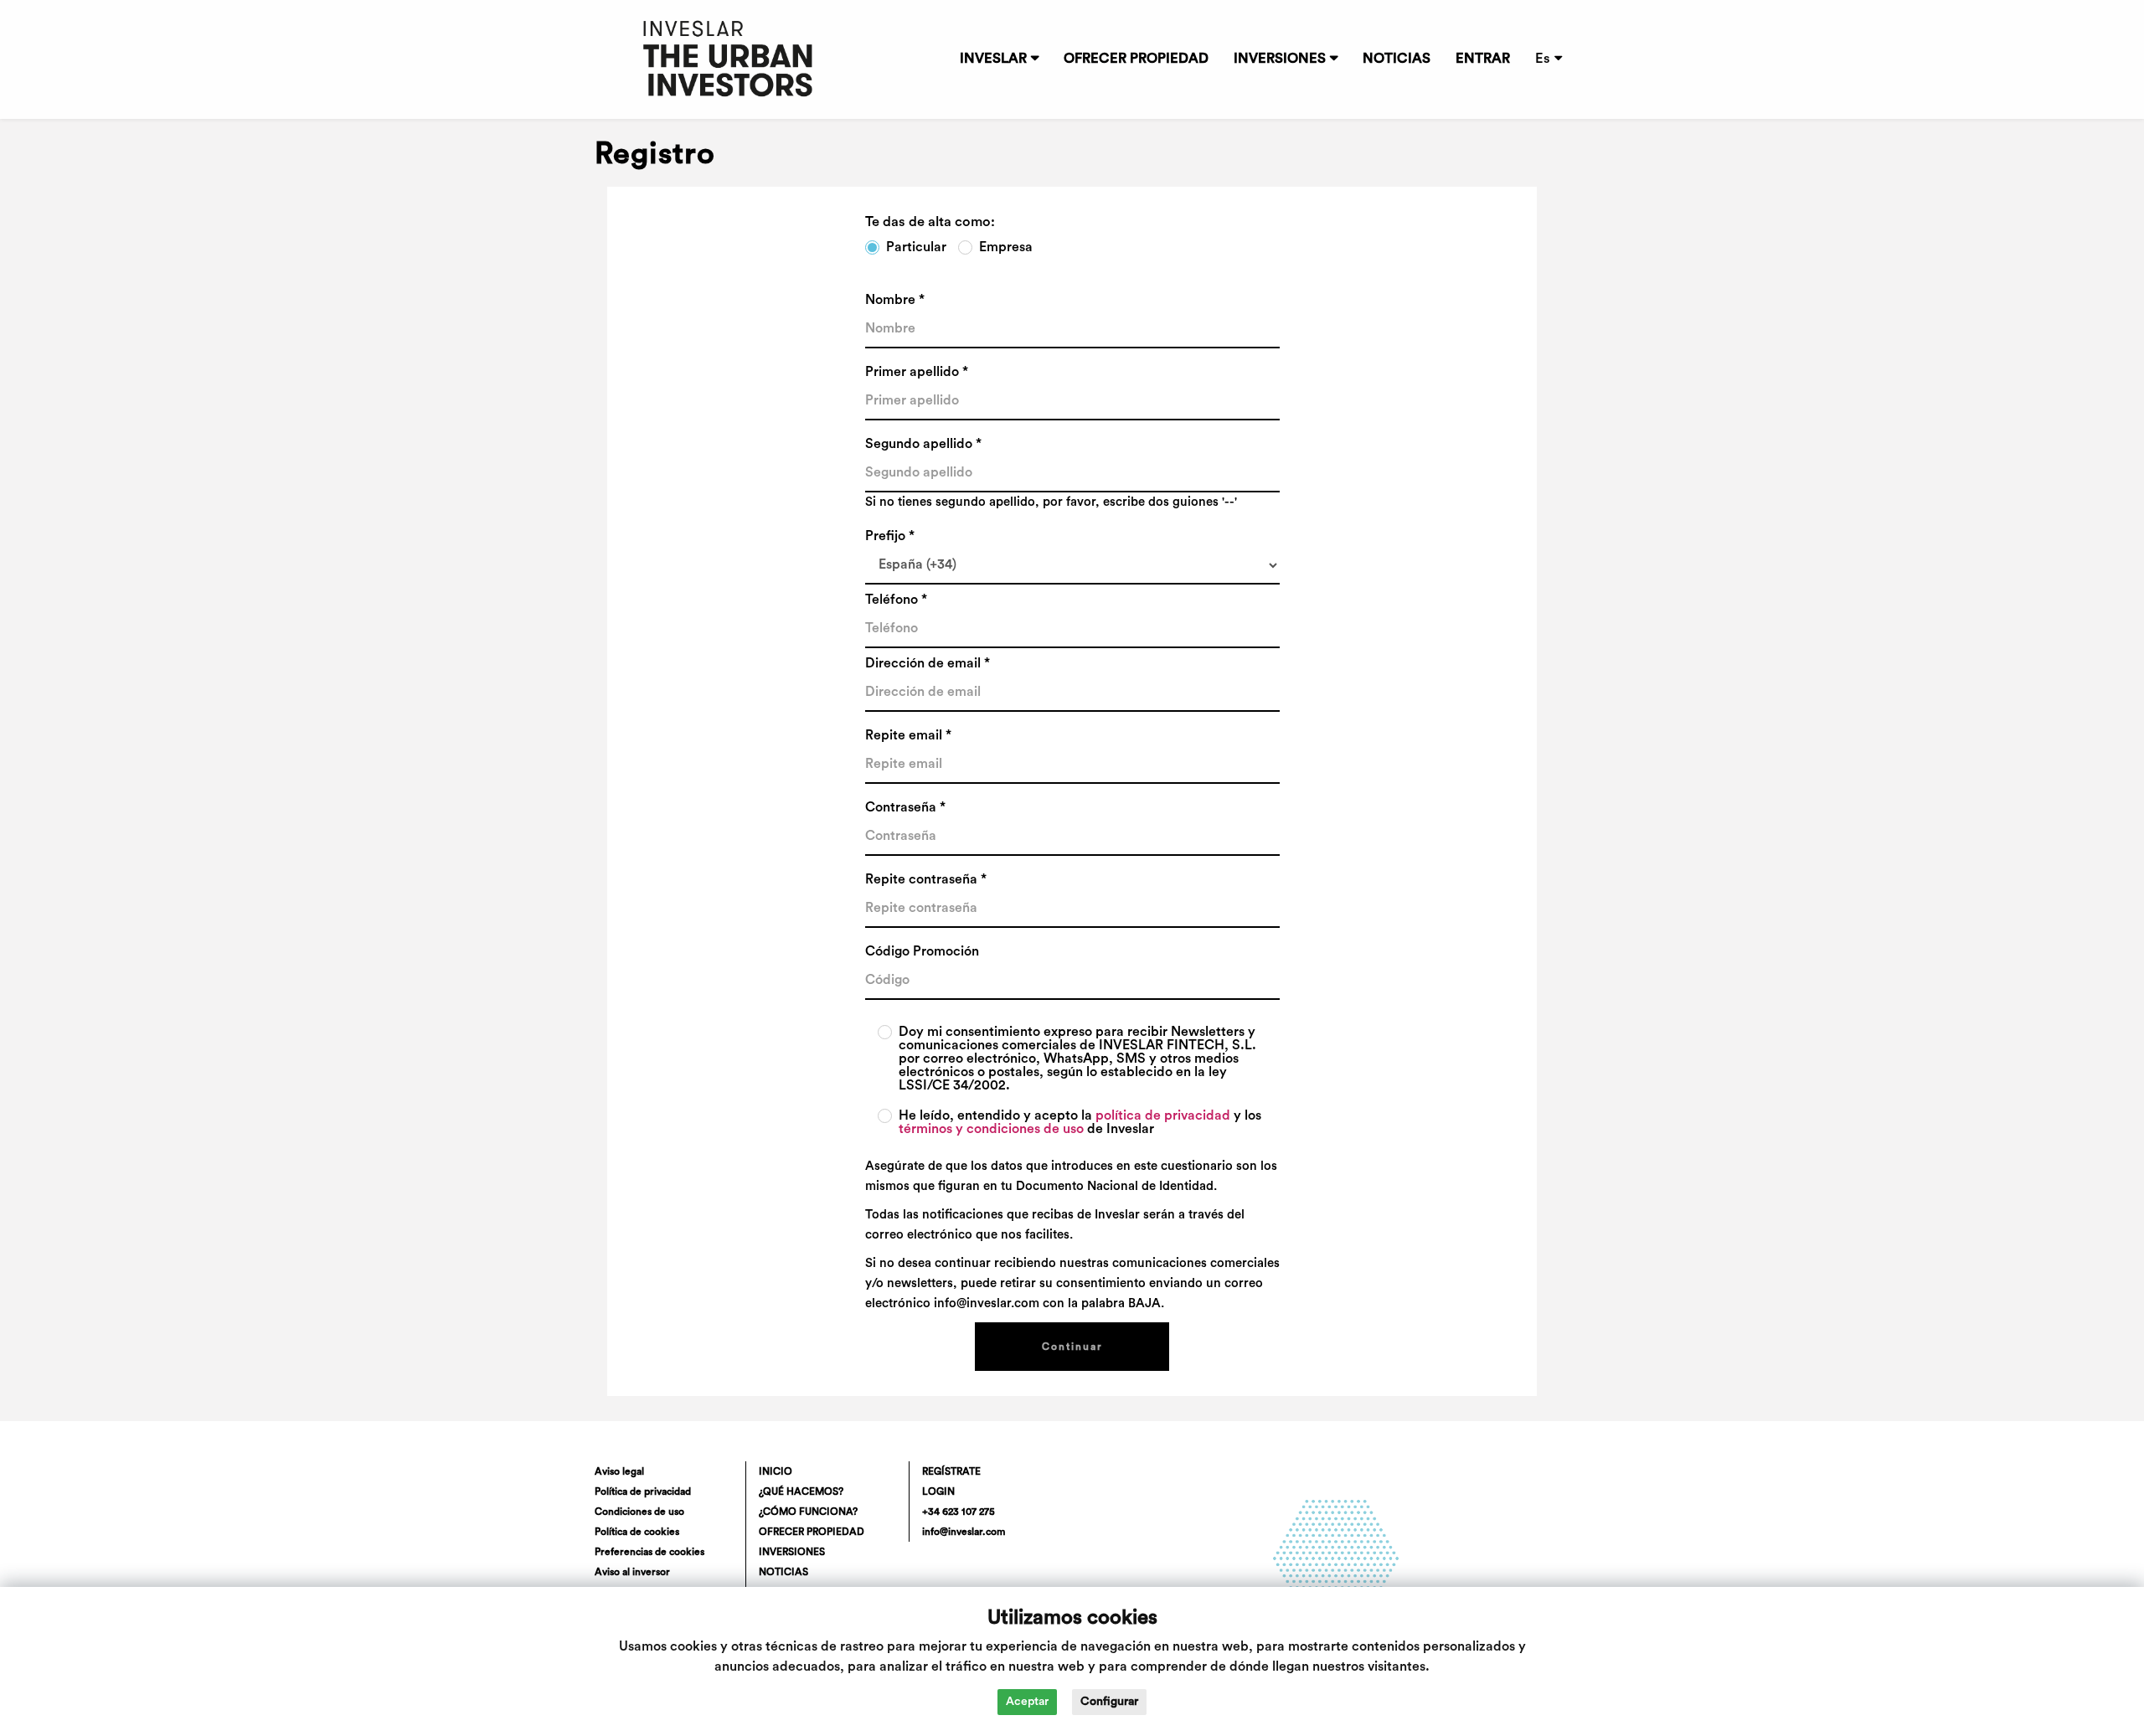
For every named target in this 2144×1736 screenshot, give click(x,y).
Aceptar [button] (1027, 1702)
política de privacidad (1163, 1115)
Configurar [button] (1109, 1702)
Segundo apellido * (923, 444)
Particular (916, 247)
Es (1543, 59)
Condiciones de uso (639, 1512)
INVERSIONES (1280, 59)
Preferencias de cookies (649, 1552)
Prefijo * (890, 536)
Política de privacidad (643, 1491)
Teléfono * (896, 600)
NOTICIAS (1397, 59)
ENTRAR (1483, 59)
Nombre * (895, 300)
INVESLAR (993, 59)
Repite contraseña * (926, 879)
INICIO (776, 1471)
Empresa (1006, 247)
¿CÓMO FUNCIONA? (808, 1512)
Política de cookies (637, 1532)
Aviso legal (619, 1471)
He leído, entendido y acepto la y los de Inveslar (1080, 1122)
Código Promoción (922, 951)
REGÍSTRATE (951, 1471)
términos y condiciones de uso (991, 1129)
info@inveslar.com (964, 1532)
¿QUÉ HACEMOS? (801, 1491)
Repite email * (908, 735)
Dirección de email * (928, 663)
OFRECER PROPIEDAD (1136, 59)
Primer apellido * (917, 372)
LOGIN (938, 1491)
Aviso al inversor (632, 1572)
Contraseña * (905, 807)
